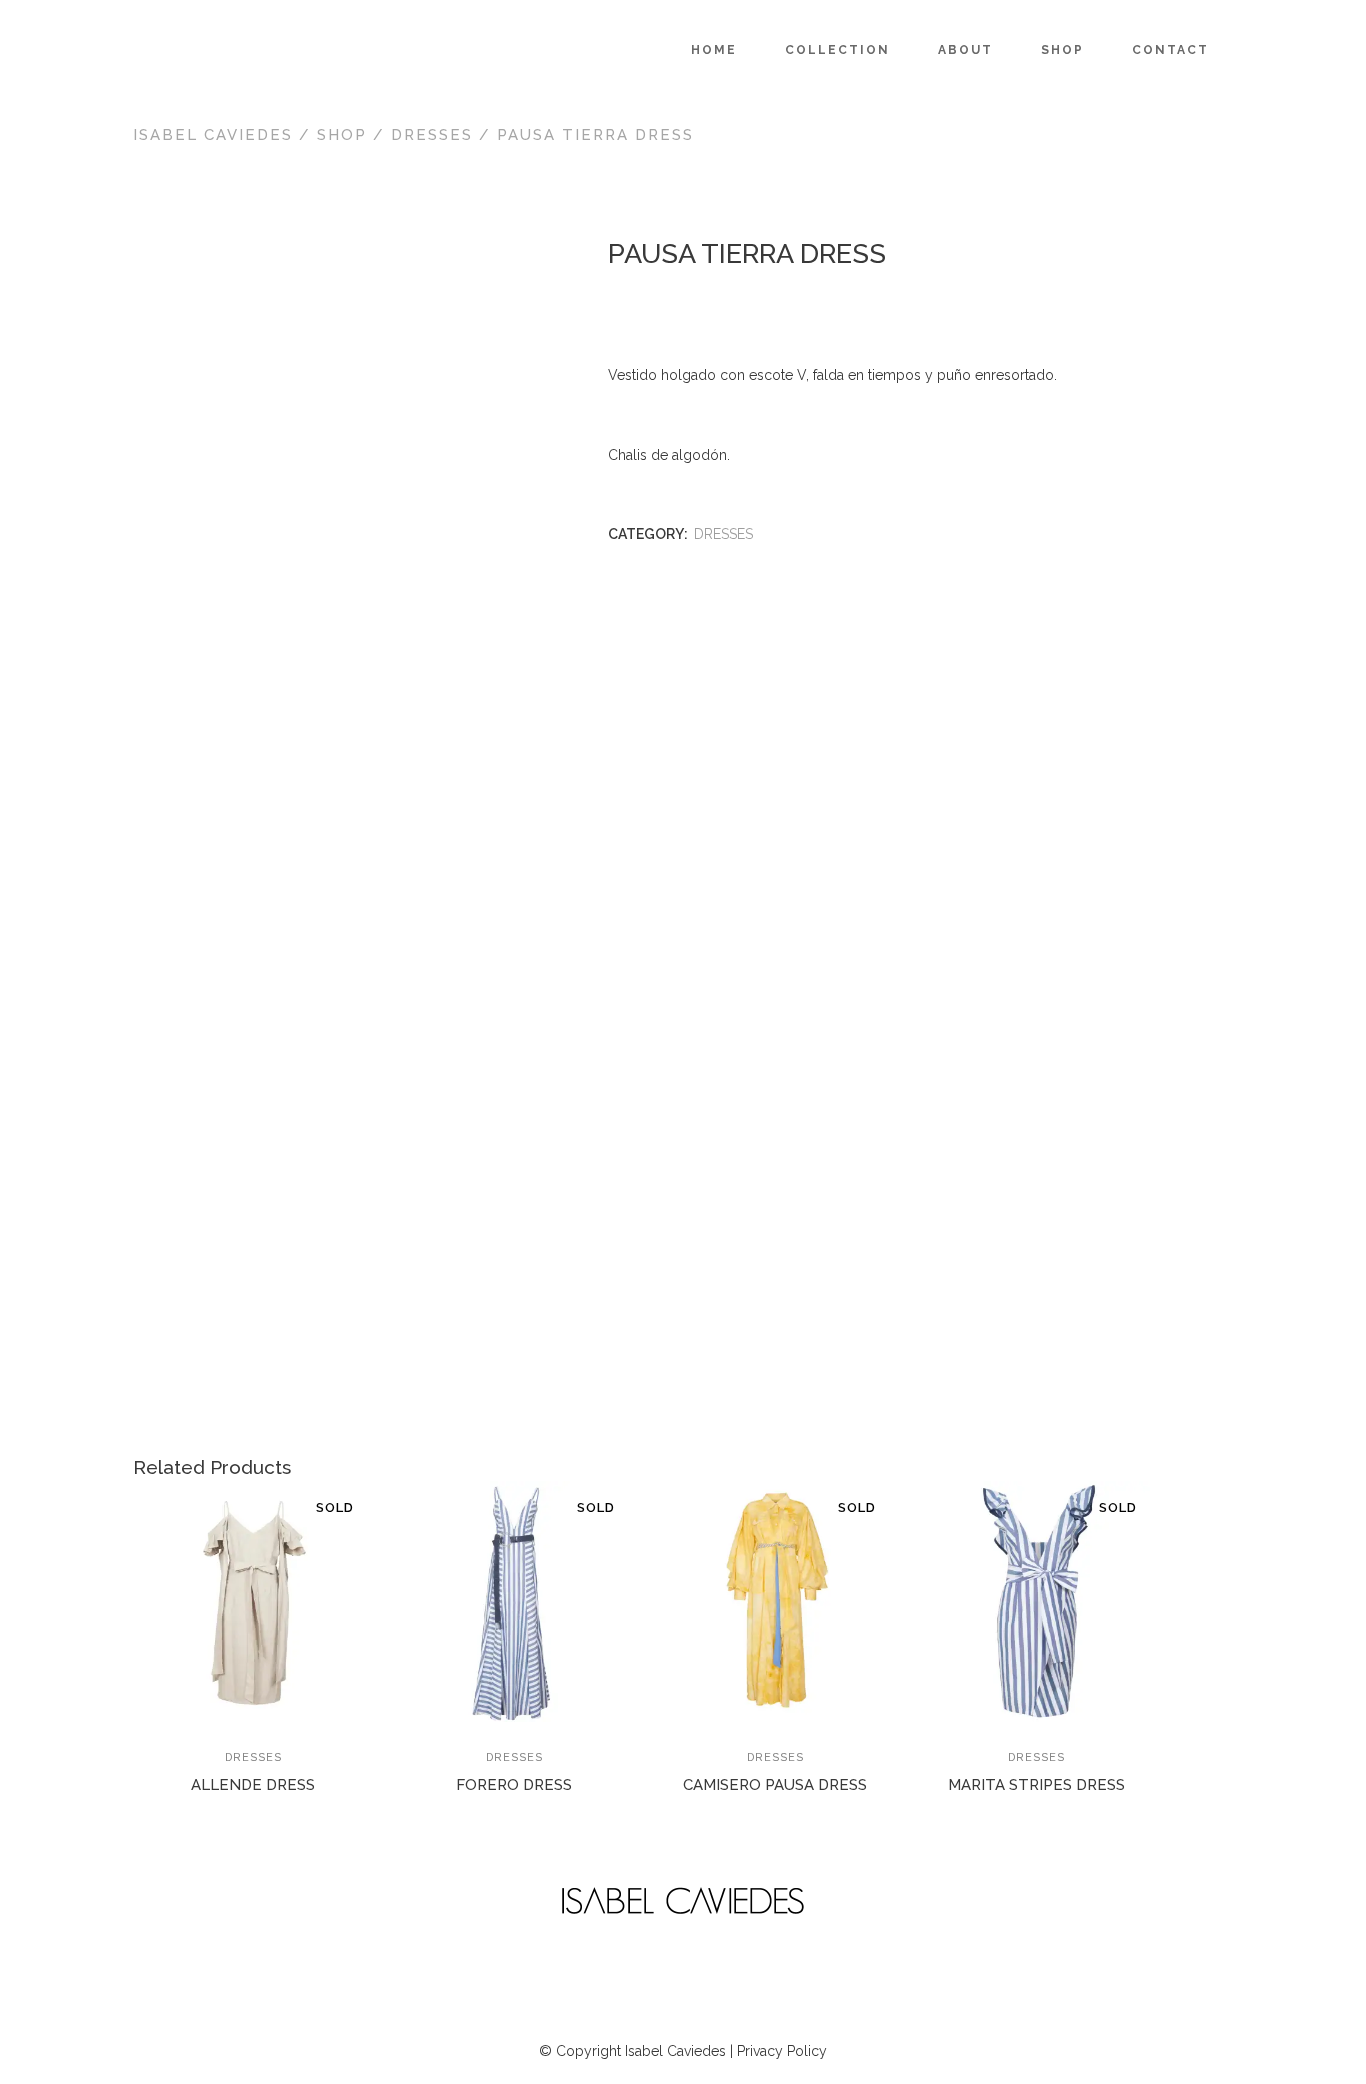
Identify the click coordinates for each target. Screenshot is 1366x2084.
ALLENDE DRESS (253, 1785)
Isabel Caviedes (213, 135)
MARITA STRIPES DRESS (1036, 1785)
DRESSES (432, 135)
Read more (194, 1795)
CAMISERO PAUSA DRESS (775, 1785)
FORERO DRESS (514, 1785)
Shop (342, 135)
